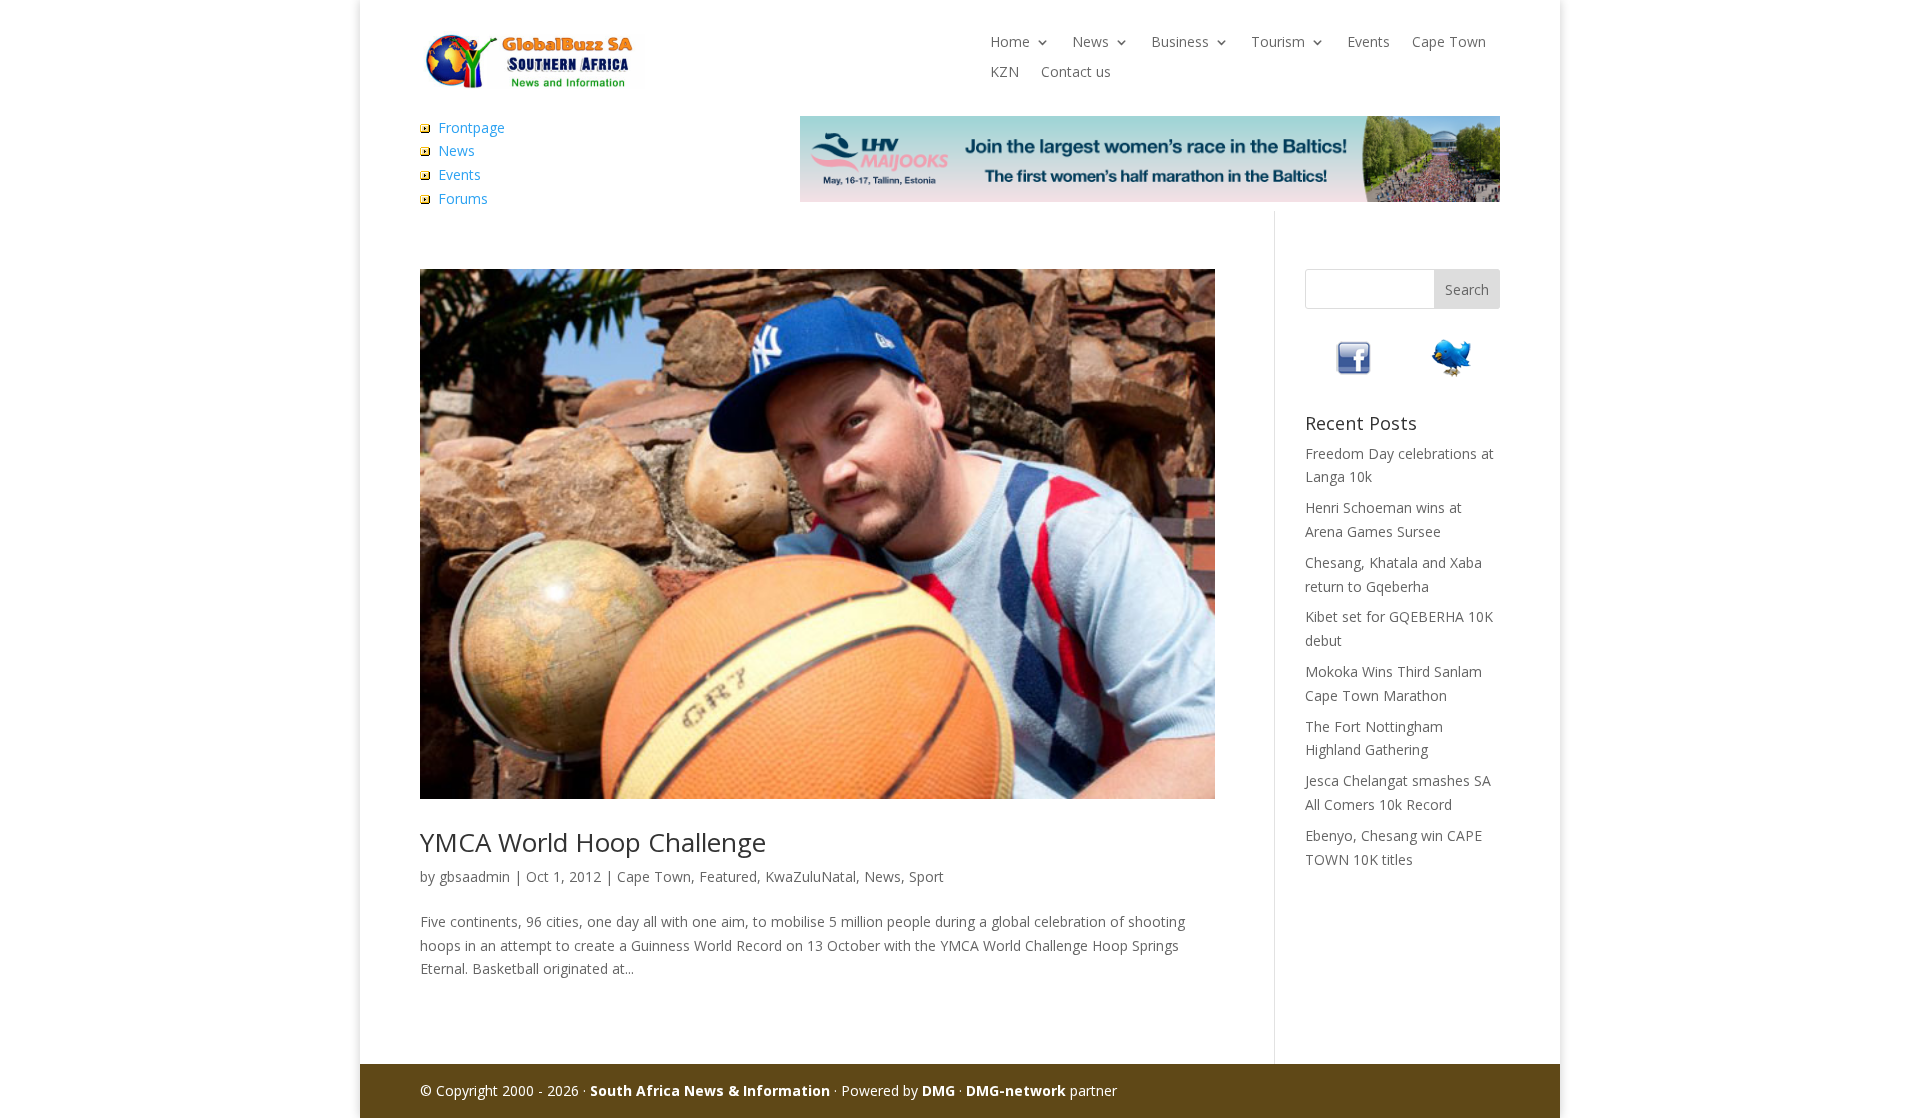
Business (1180, 43)
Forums (463, 198)
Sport (926, 876)
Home (1010, 43)
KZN (1004, 73)
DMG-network (1016, 1090)
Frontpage (471, 127)
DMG (938, 1090)
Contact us (1076, 73)
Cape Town (1449, 43)
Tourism (1278, 43)
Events (1368, 43)
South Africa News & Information (710, 1090)
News (1090, 43)
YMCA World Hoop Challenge (593, 842)
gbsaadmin (474, 876)
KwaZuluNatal (810, 876)
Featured (728, 876)
